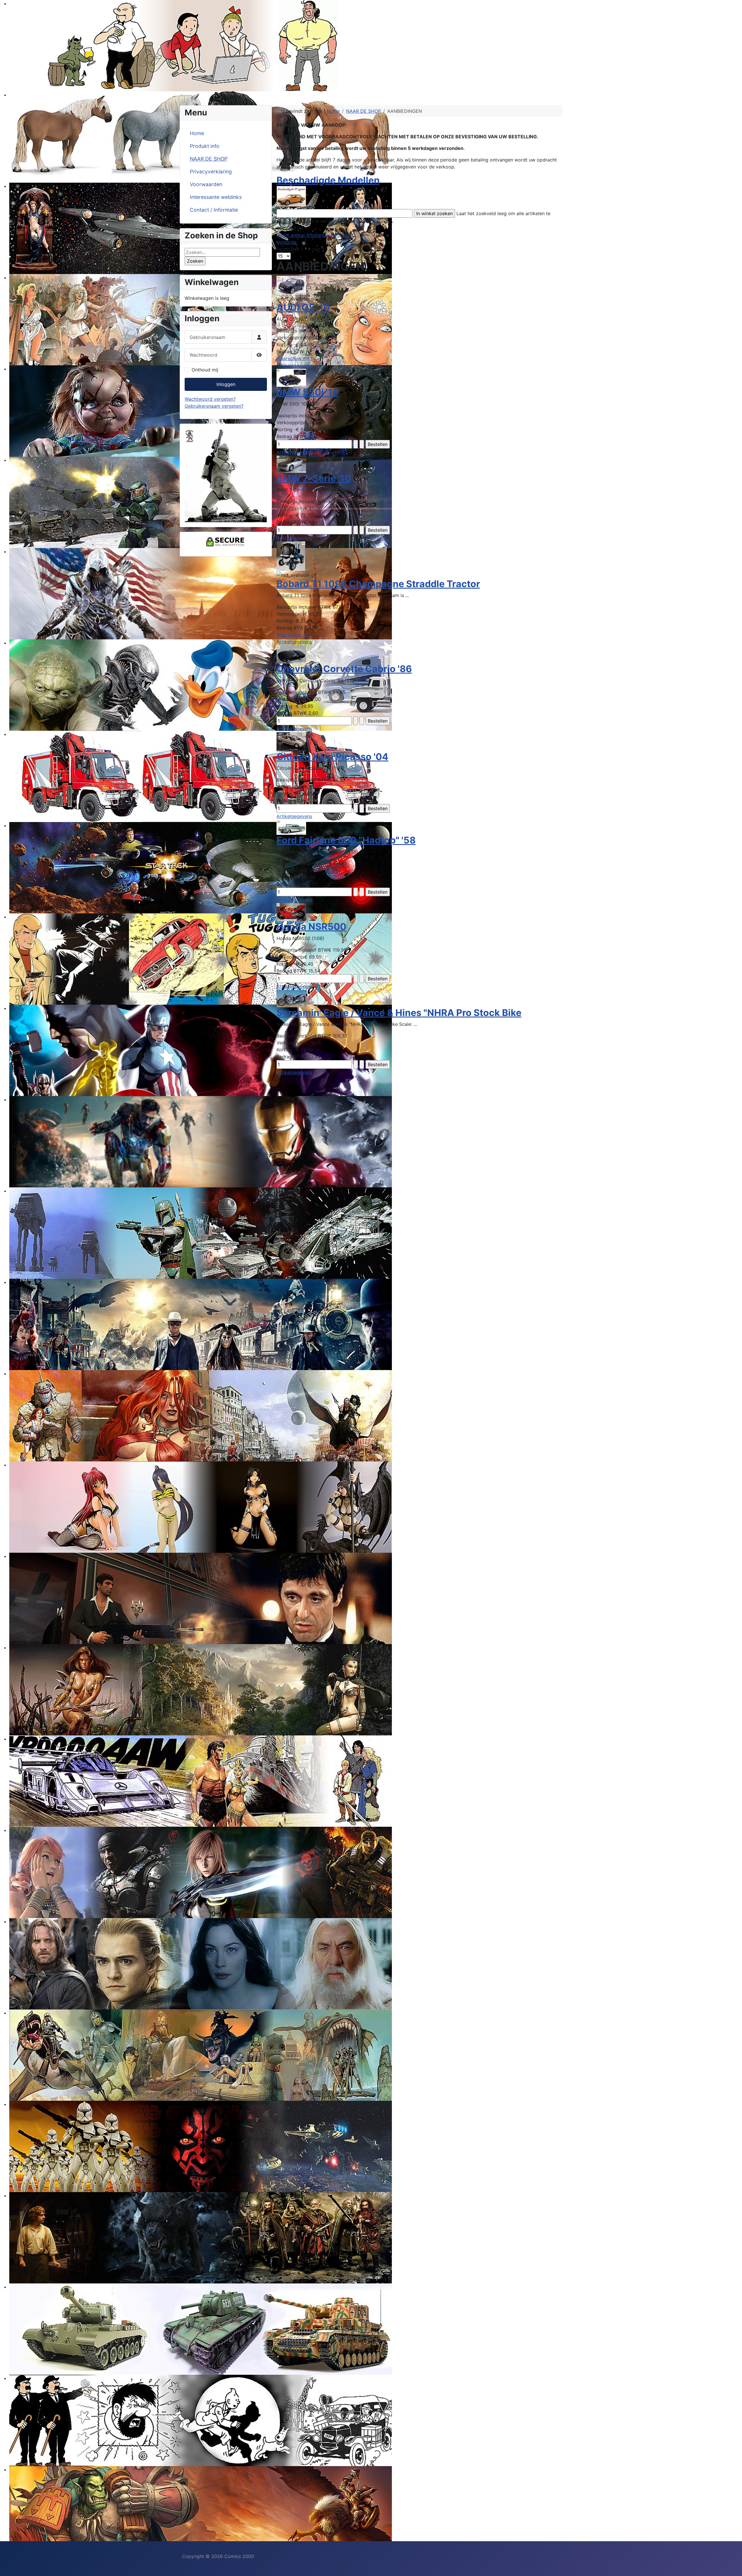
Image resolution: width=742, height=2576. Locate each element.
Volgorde (287, 242)
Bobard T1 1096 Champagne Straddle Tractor (378, 584)
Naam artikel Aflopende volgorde (313, 235)
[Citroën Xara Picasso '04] (291, 741)
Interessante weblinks (216, 197)
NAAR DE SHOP (209, 159)
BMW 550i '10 (308, 392)
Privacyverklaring (211, 172)
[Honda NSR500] (291, 912)
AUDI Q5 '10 (303, 308)
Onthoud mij (205, 370)
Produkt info (205, 146)
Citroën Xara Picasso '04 (332, 757)
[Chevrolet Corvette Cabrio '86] (291, 654)
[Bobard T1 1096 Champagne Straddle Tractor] (291, 556)
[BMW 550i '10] (291, 378)
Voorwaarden (206, 184)
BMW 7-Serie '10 (314, 478)
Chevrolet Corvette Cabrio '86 (344, 669)
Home (197, 133)
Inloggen (226, 384)
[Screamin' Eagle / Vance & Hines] (291, 998)
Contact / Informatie (214, 210)
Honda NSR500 (311, 927)
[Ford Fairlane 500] (291, 827)
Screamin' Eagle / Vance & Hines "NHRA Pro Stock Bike (399, 1013)
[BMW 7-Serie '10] (291, 464)
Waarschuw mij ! (294, 358)
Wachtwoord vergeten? (210, 399)
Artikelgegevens (294, 365)
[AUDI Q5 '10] (291, 285)
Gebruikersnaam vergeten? (214, 406)
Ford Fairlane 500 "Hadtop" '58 (346, 840)
